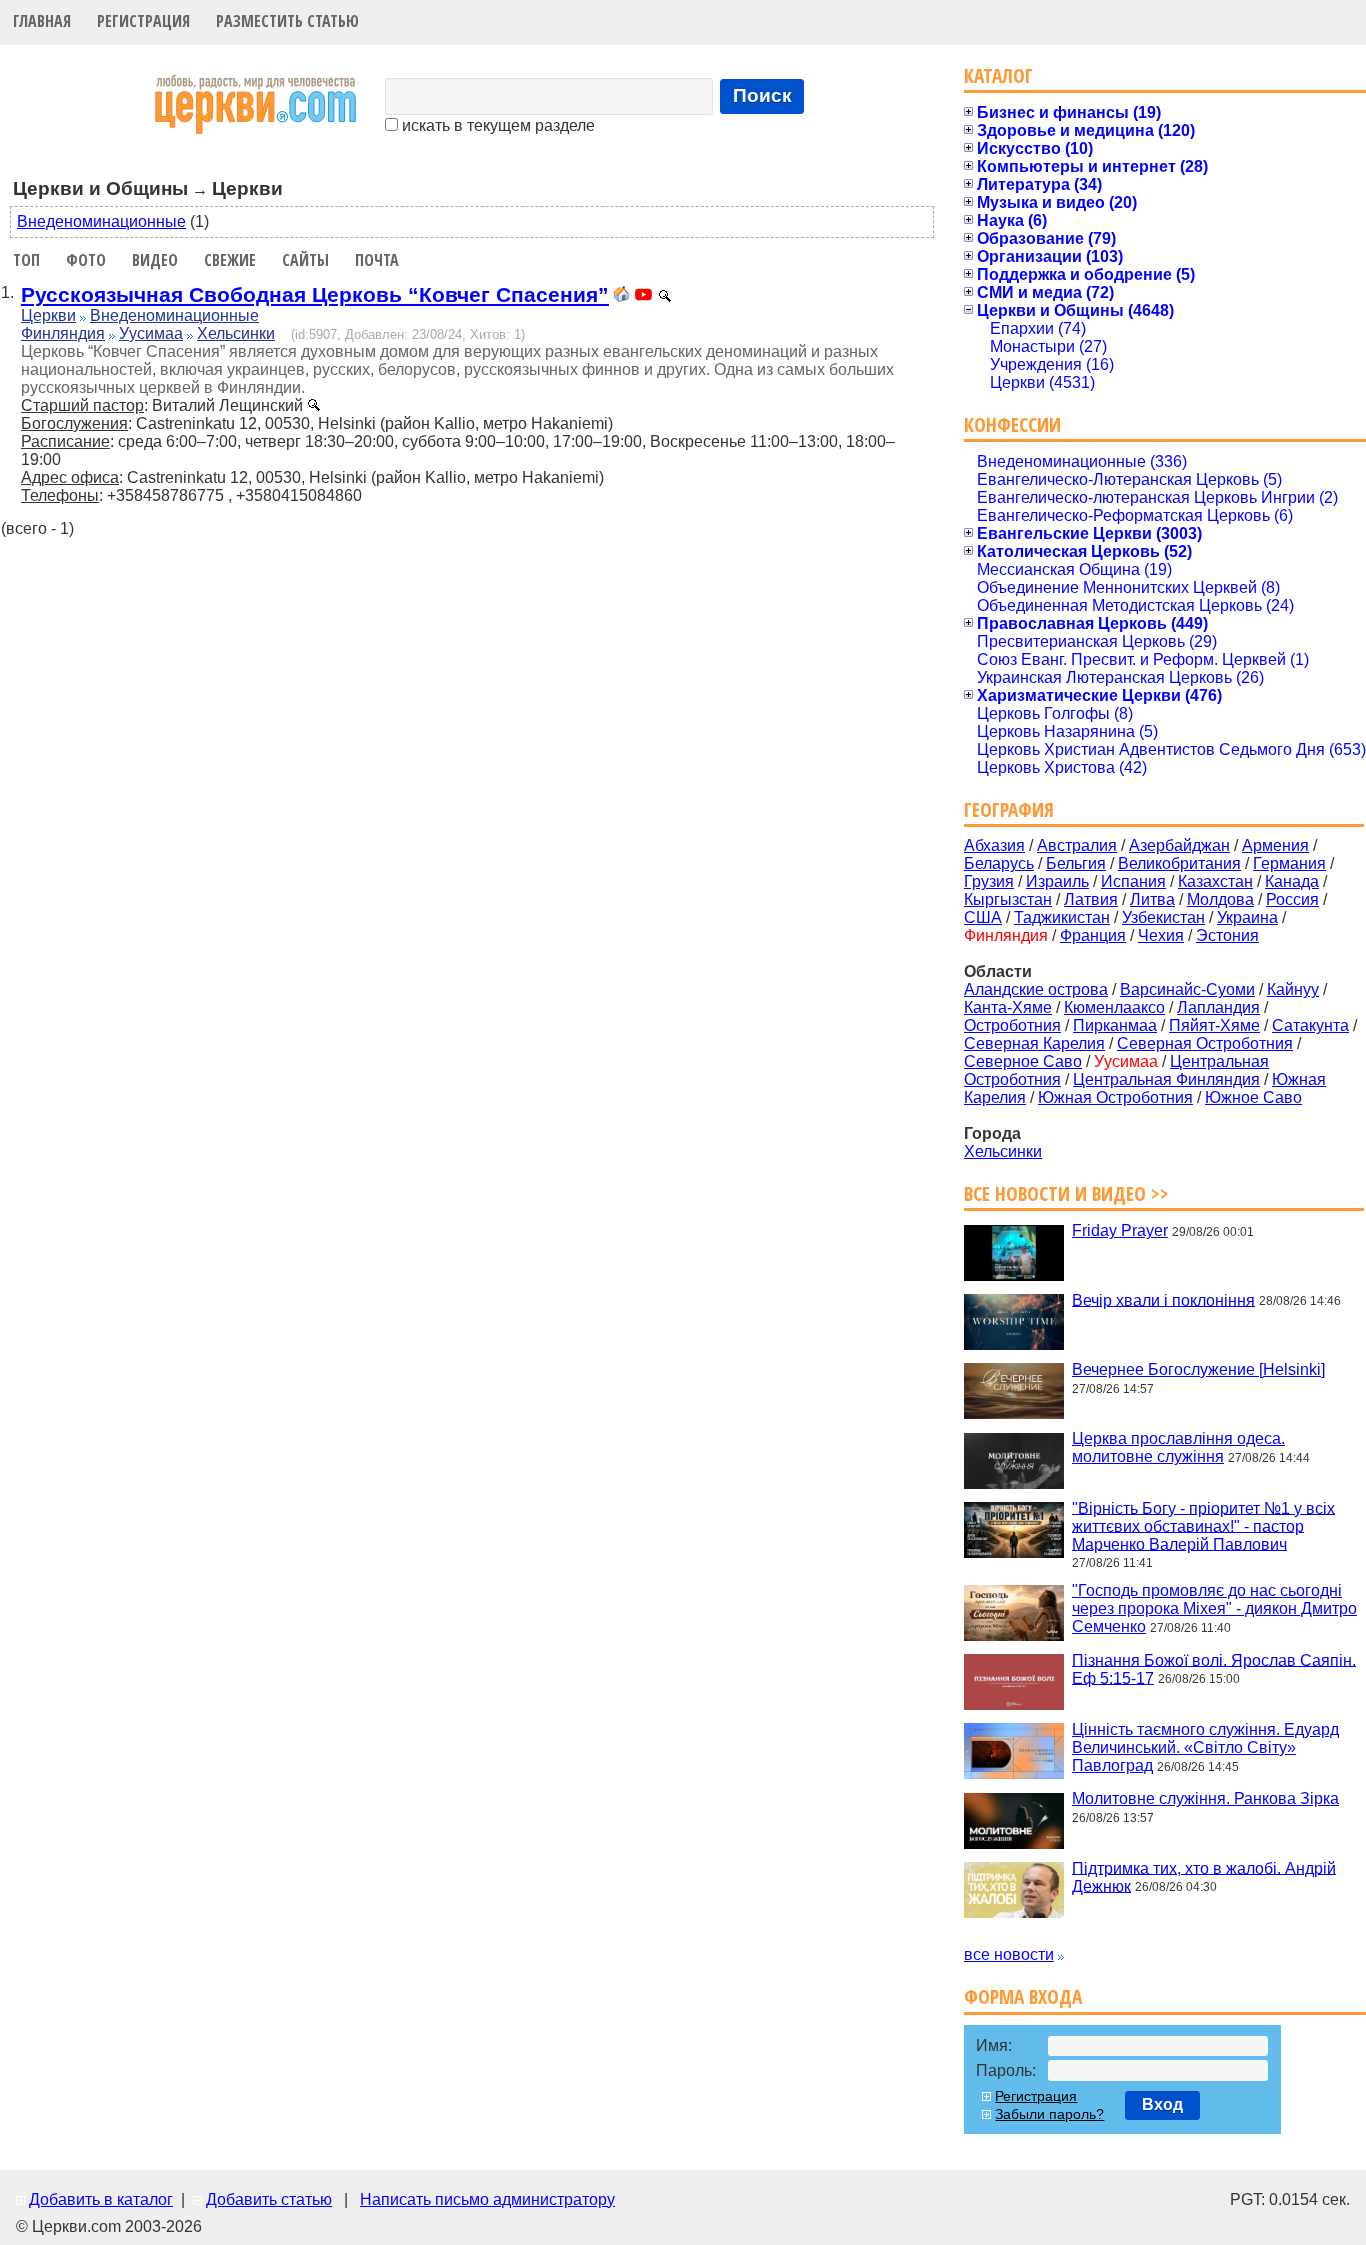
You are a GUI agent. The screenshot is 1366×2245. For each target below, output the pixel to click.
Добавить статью (269, 2199)
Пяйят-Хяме (1214, 1025)
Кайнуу (1293, 989)
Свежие (230, 260)
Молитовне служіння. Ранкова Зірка (1205, 1798)
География (1009, 809)
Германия (1289, 863)
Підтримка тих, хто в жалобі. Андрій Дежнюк (1204, 1876)
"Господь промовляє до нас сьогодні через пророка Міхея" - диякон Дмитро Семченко (1214, 1608)
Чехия (1161, 935)
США (983, 917)
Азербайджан (1179, 845)
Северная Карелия (1034, 1043)
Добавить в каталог (101, 2199)
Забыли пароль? (1049, 2114)
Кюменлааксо (1114, 1007)
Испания (1133, 881)
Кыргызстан (1008, 899)
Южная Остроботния (1115, 1097)
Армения (1275, 845)
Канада (1292, 881)
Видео (155, 260)
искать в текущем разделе (496, 125)
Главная (42, 21)
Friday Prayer (1120, 1230)
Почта (377, 260)
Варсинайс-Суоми (1187, 989)
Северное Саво (1023, 1061)
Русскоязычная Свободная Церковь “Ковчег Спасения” (315, 294)
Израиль (1057, 881)
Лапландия (1218, 1007)
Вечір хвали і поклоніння (1163, 1299)
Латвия (1091, 899)
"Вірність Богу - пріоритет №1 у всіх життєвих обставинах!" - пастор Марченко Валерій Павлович (1203, 1525)
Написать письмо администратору (487, 2199)
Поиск (762, 95)
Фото (86, 260)
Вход (1162, 2104)
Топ (26, 260)
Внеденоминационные (101, 221)
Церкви (48, 315)
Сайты (305, 260)
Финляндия (63, 333)
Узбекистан (1163, 917)
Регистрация (143, 21)
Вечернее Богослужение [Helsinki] (1198, 1369)
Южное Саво (1253, 1097)
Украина (1247, 917)
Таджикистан (1062, 917)
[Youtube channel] (643, 296)
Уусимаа (151, 333)
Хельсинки (236, 333)
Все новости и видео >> (1066, 1193)
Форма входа (1023, 1996)
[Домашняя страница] (621, 296)
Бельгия (1076, 863)
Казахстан (1215, 881)
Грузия (989, 881)
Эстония (1227, 935)
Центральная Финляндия (1166, 1079)
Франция (1093, 935)
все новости (1009, 1954)
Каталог (998, 75)
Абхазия (994, 845)
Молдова (1220, 899)
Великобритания (1179, 863)
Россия (1292, 899)
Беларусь (999, 863)
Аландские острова (1036, 989)
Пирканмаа (1115, 1025)
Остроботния (1012, 1025)
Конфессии (1012, 424)
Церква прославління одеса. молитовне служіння (1178, 1447)
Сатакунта (1310, 1025)
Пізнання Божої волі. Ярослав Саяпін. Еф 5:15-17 (1214, 1668)
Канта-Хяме (1008, 1007)
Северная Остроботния (1205, 1043)
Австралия (1077, 845)
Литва (1152, 899)
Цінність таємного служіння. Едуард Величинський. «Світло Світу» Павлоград (1205, 1747)
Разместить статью (287, 21)
